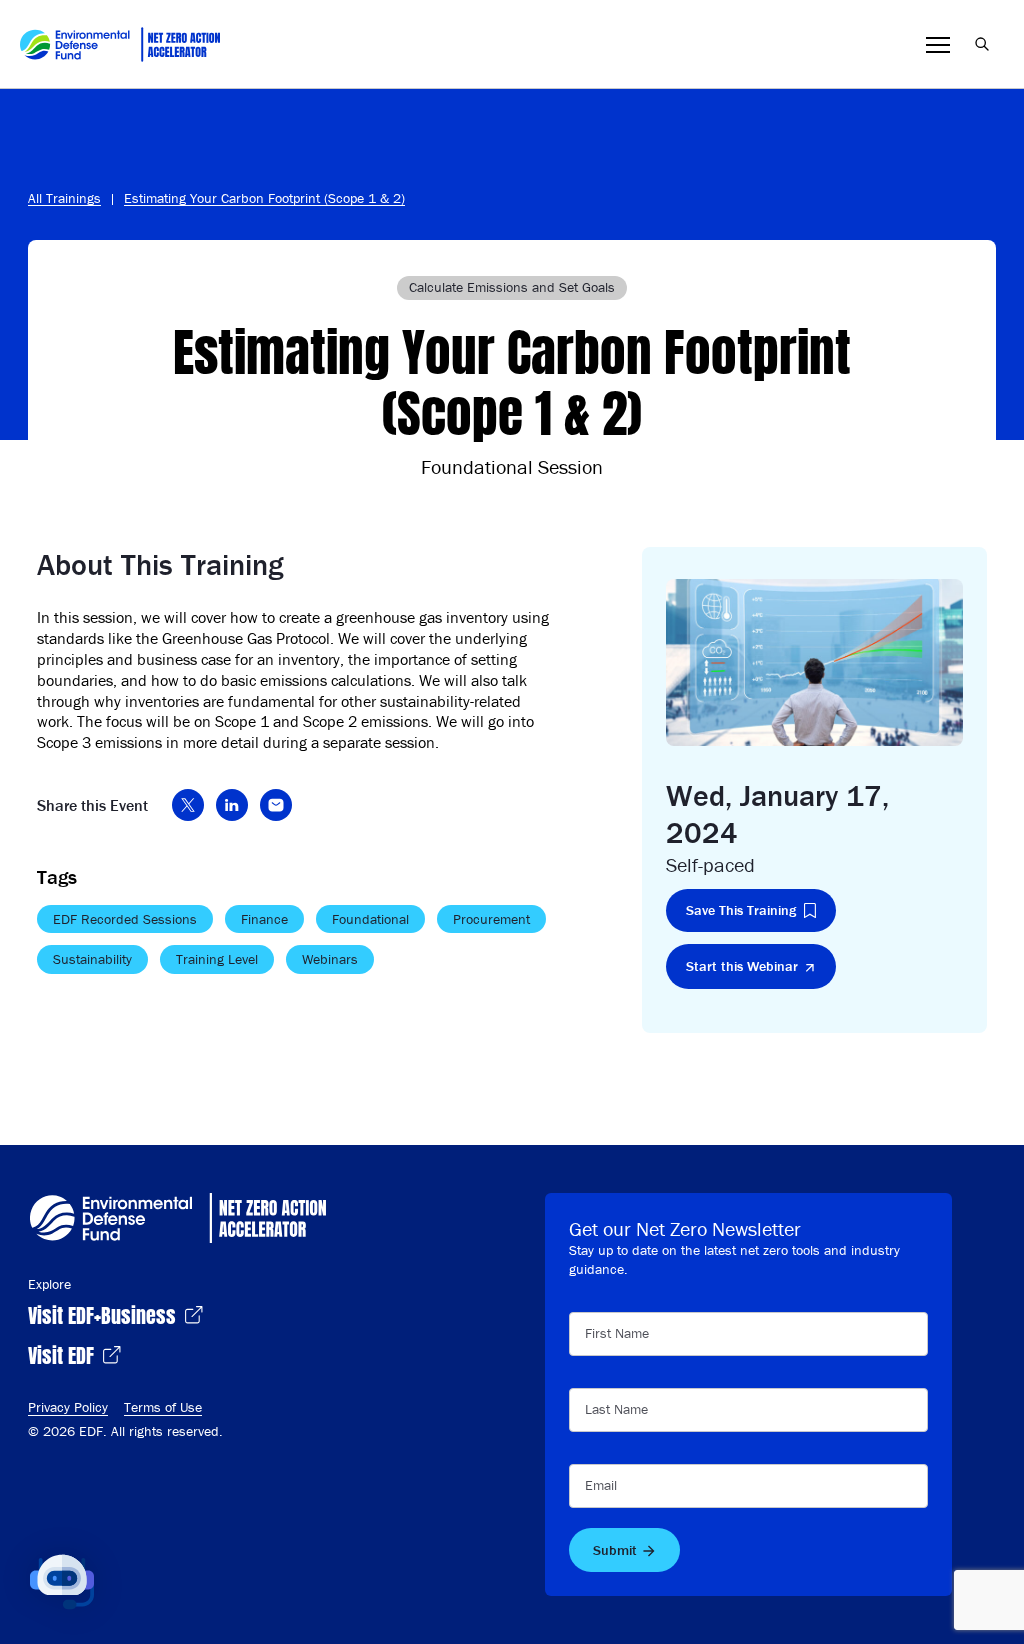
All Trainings (64, 198)
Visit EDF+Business (104, 1313)
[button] (62, 1582)
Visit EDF (63, 1353)
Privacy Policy (68, 1407)
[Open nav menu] (938, 45)
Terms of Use (163, 1407)
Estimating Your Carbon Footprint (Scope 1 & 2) (264, 198)
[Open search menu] (982, 44)
